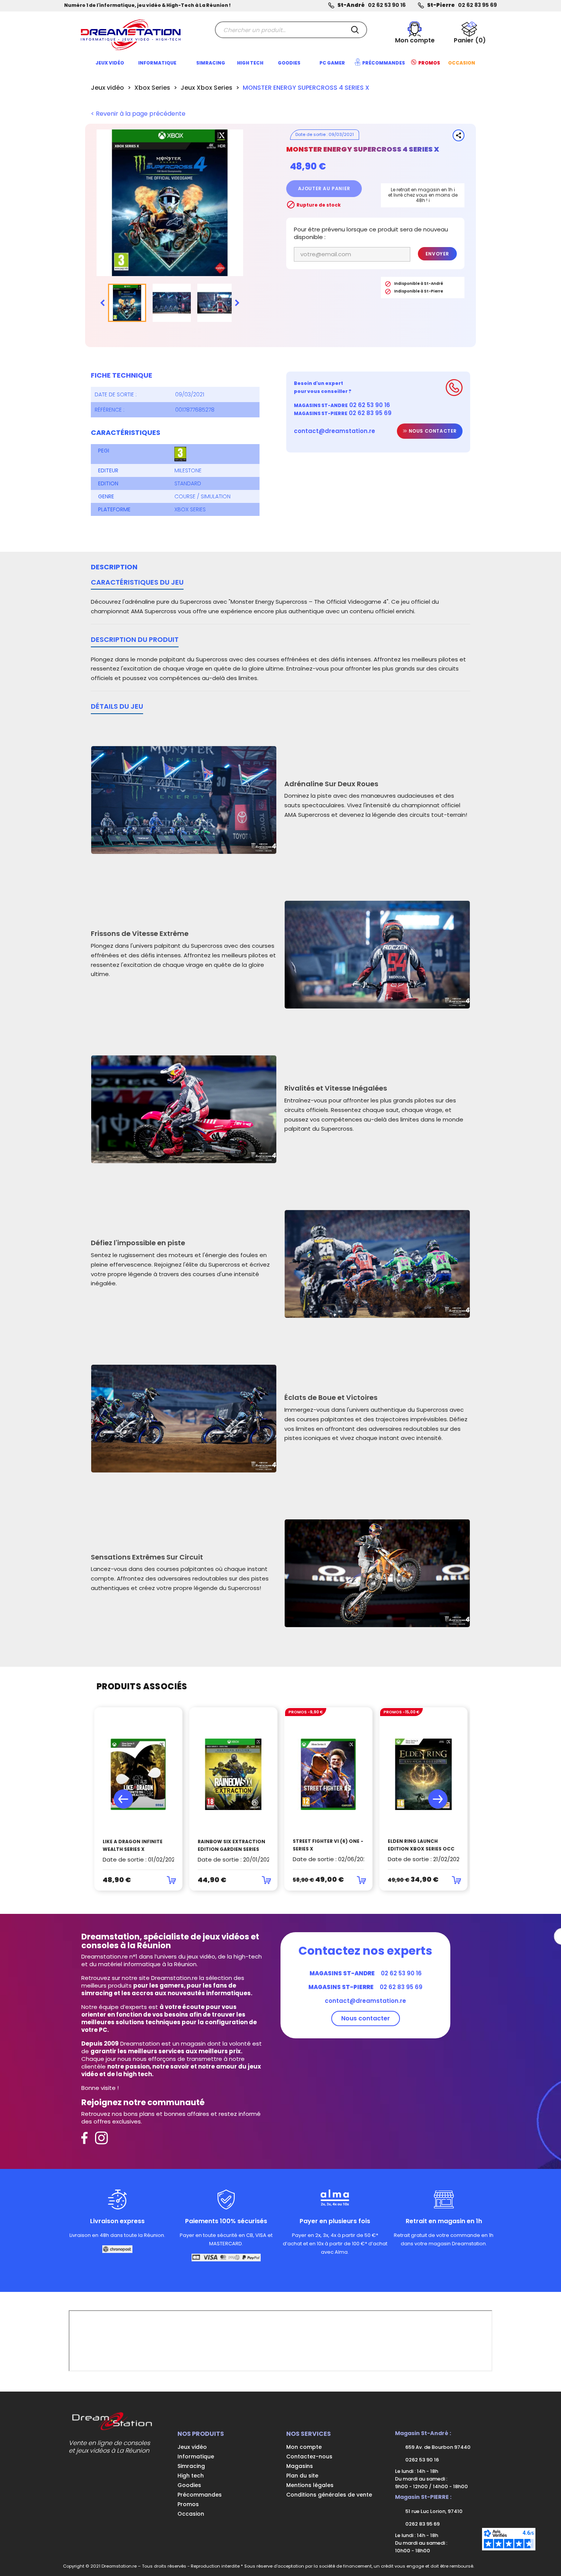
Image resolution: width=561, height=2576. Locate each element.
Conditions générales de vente (329, 2495)
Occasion (191, 2514)
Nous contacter (432, 431)
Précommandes (200, 2495)
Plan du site (302, 2476)
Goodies (189, 2485)
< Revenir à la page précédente (138, 114)
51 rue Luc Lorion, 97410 (433, 2511)
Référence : (110, 410)
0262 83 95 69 (422, 2524)
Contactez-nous (309, 2456)
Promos (188, 2504)
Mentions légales (310, 2485)
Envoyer (437, 254)
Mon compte (304, 2447)
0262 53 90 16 (422, 2460)
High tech (191, 2476)
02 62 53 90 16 (387, 5)
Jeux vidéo (192, 2447)
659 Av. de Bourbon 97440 (437, 2447)
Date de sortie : (116, 394)
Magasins (300, 2466)
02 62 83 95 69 (477, 5)
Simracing (191, 2466)
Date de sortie (310, 134)
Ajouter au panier (324, 188)
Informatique (196, 2456)
